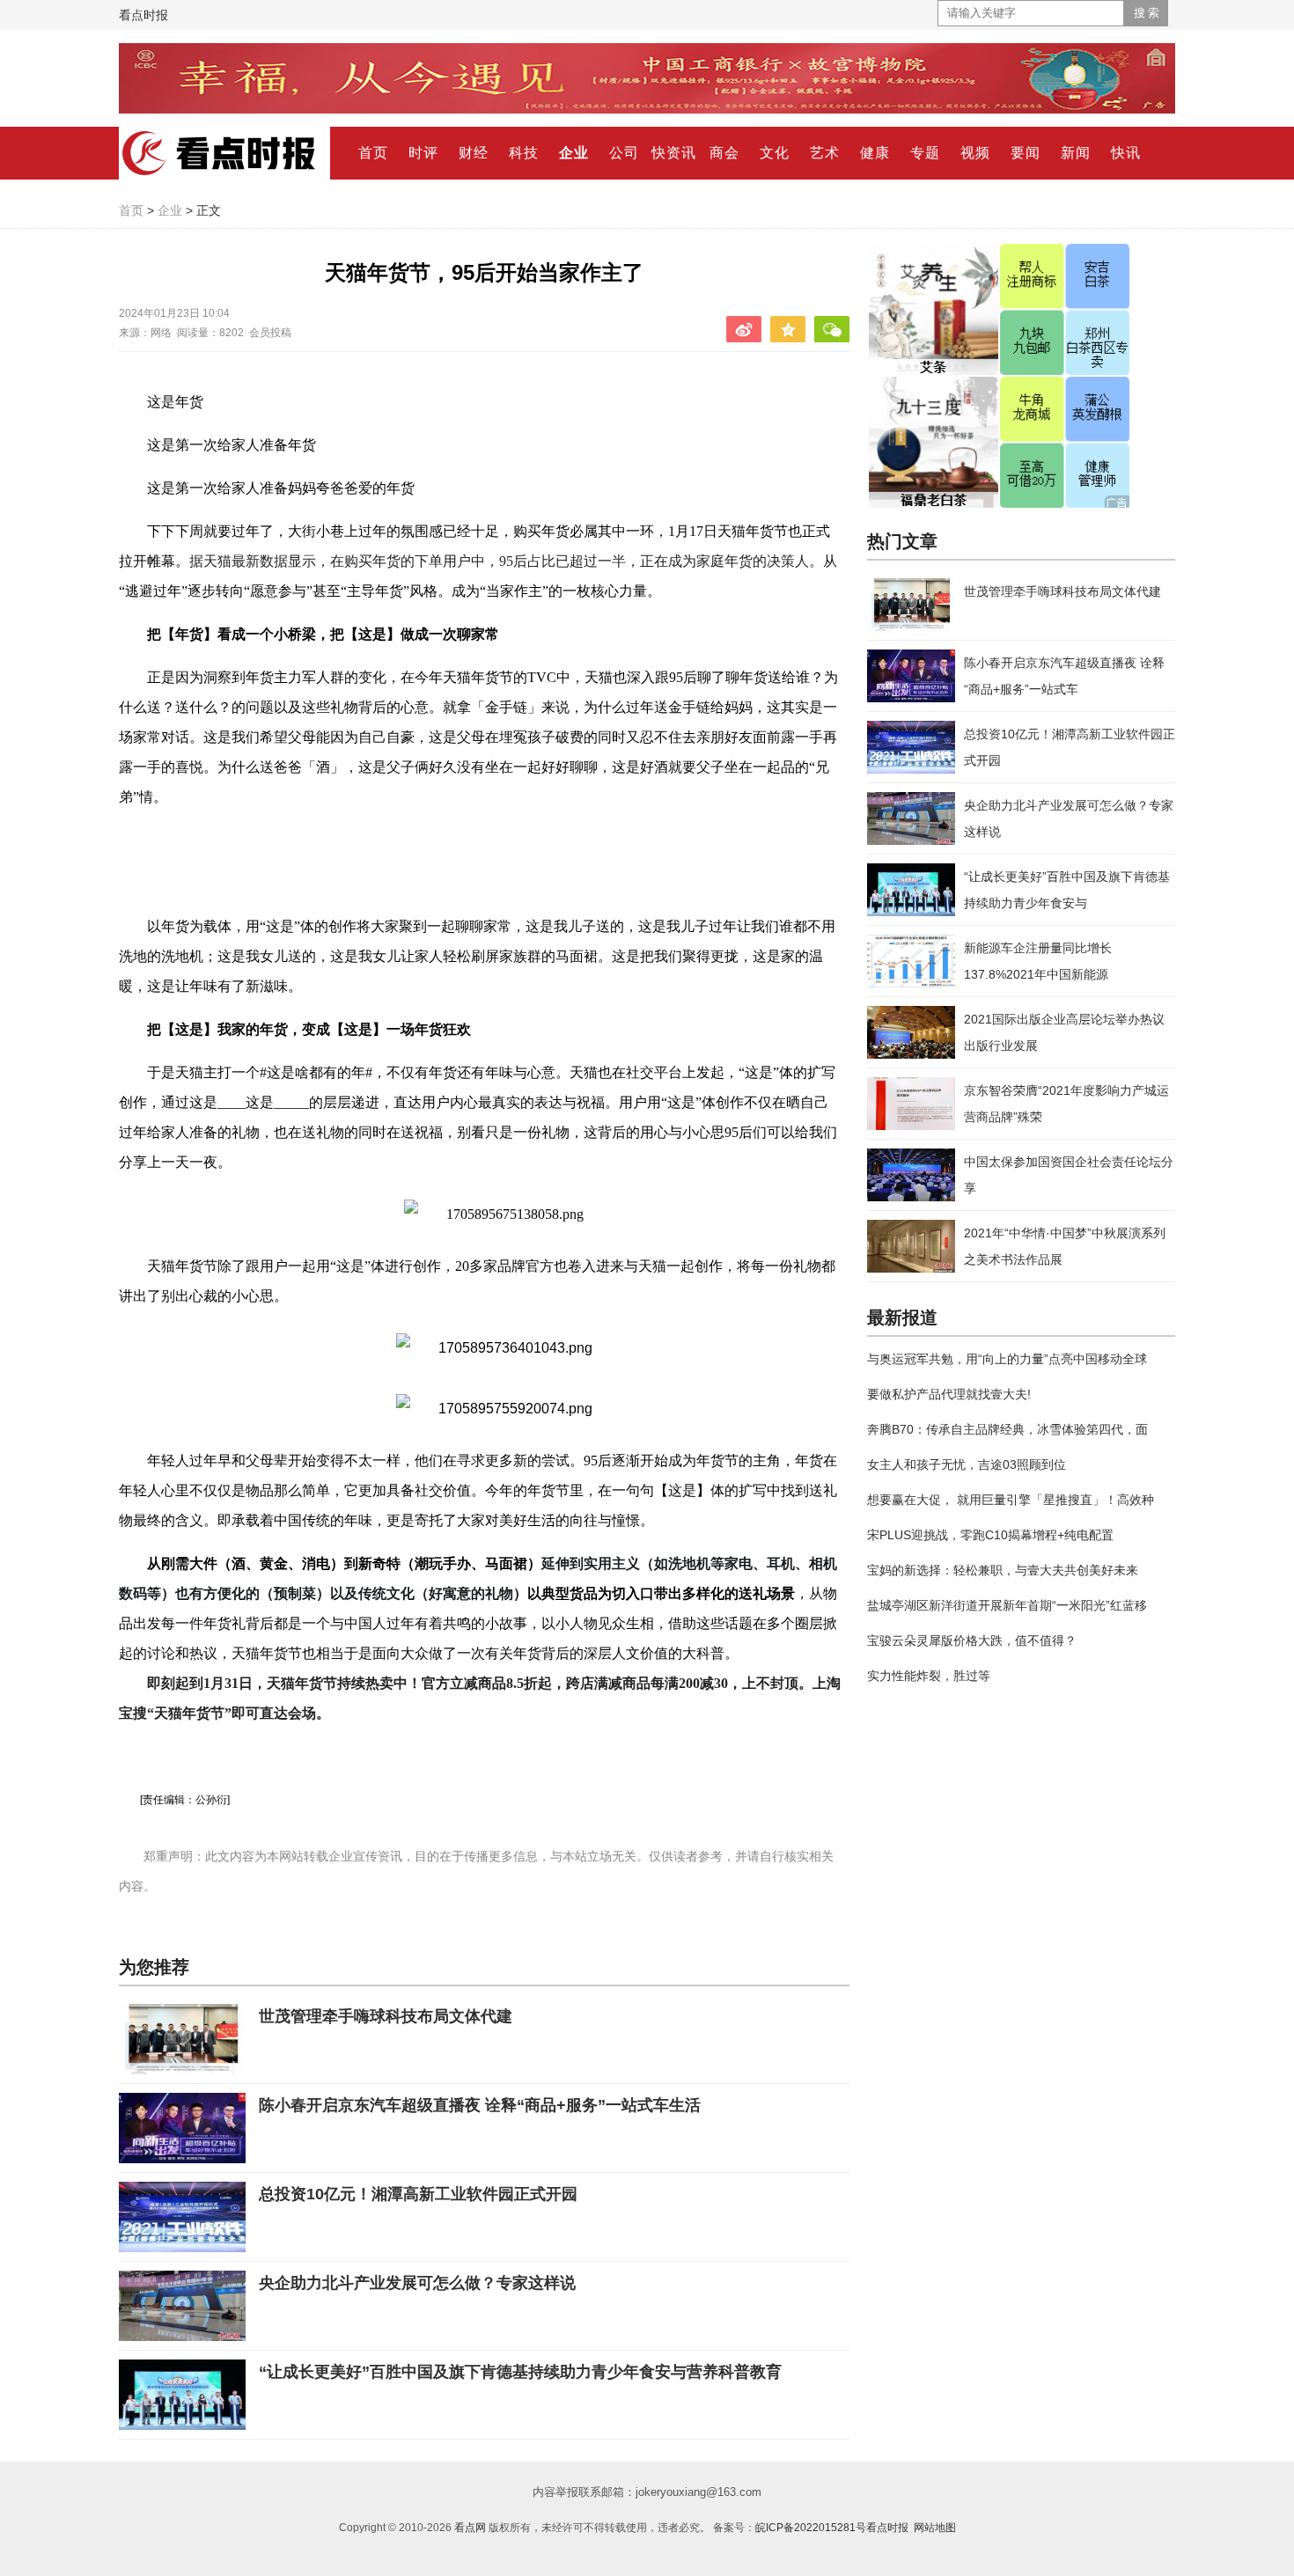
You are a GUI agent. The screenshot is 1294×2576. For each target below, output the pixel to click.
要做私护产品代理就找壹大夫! (949, 1394)
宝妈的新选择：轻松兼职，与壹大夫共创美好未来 (1003, 1570)
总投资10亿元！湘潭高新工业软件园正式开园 (418, 2194)
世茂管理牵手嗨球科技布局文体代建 (386, 2016)
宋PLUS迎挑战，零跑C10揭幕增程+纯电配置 (990, 1535)
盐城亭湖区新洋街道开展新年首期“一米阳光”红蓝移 (1007, 1605)
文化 (775, 153)
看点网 (470, 2528)
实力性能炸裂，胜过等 (929, 1676)
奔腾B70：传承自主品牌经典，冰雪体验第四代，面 (1007, 1429)
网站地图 (935, 2528)
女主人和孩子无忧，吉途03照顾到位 (967, 1464)
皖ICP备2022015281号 (811, 2528)
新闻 (1076, 153)
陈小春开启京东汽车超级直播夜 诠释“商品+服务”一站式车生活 (480, 2105)
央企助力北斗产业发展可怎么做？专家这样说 (417, 2283)
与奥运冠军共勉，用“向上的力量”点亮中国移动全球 (1007, 1359)
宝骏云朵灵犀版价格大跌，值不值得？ (972, 1640)
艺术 (825, 153)
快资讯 (674, 153)
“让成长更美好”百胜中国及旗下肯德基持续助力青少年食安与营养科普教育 (520, 2372)
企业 (574, 153)
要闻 (1026, 153)
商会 (724, 153)
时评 (423, 153)
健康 (875, 153)
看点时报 (143, 15)
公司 (624, 153)
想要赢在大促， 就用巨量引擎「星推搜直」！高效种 (1011, 1500)
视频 (975, 153)
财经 (474, 153)
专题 (925, 153)
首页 (373, 153)
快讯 (1126, 153)
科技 (524, 153)
